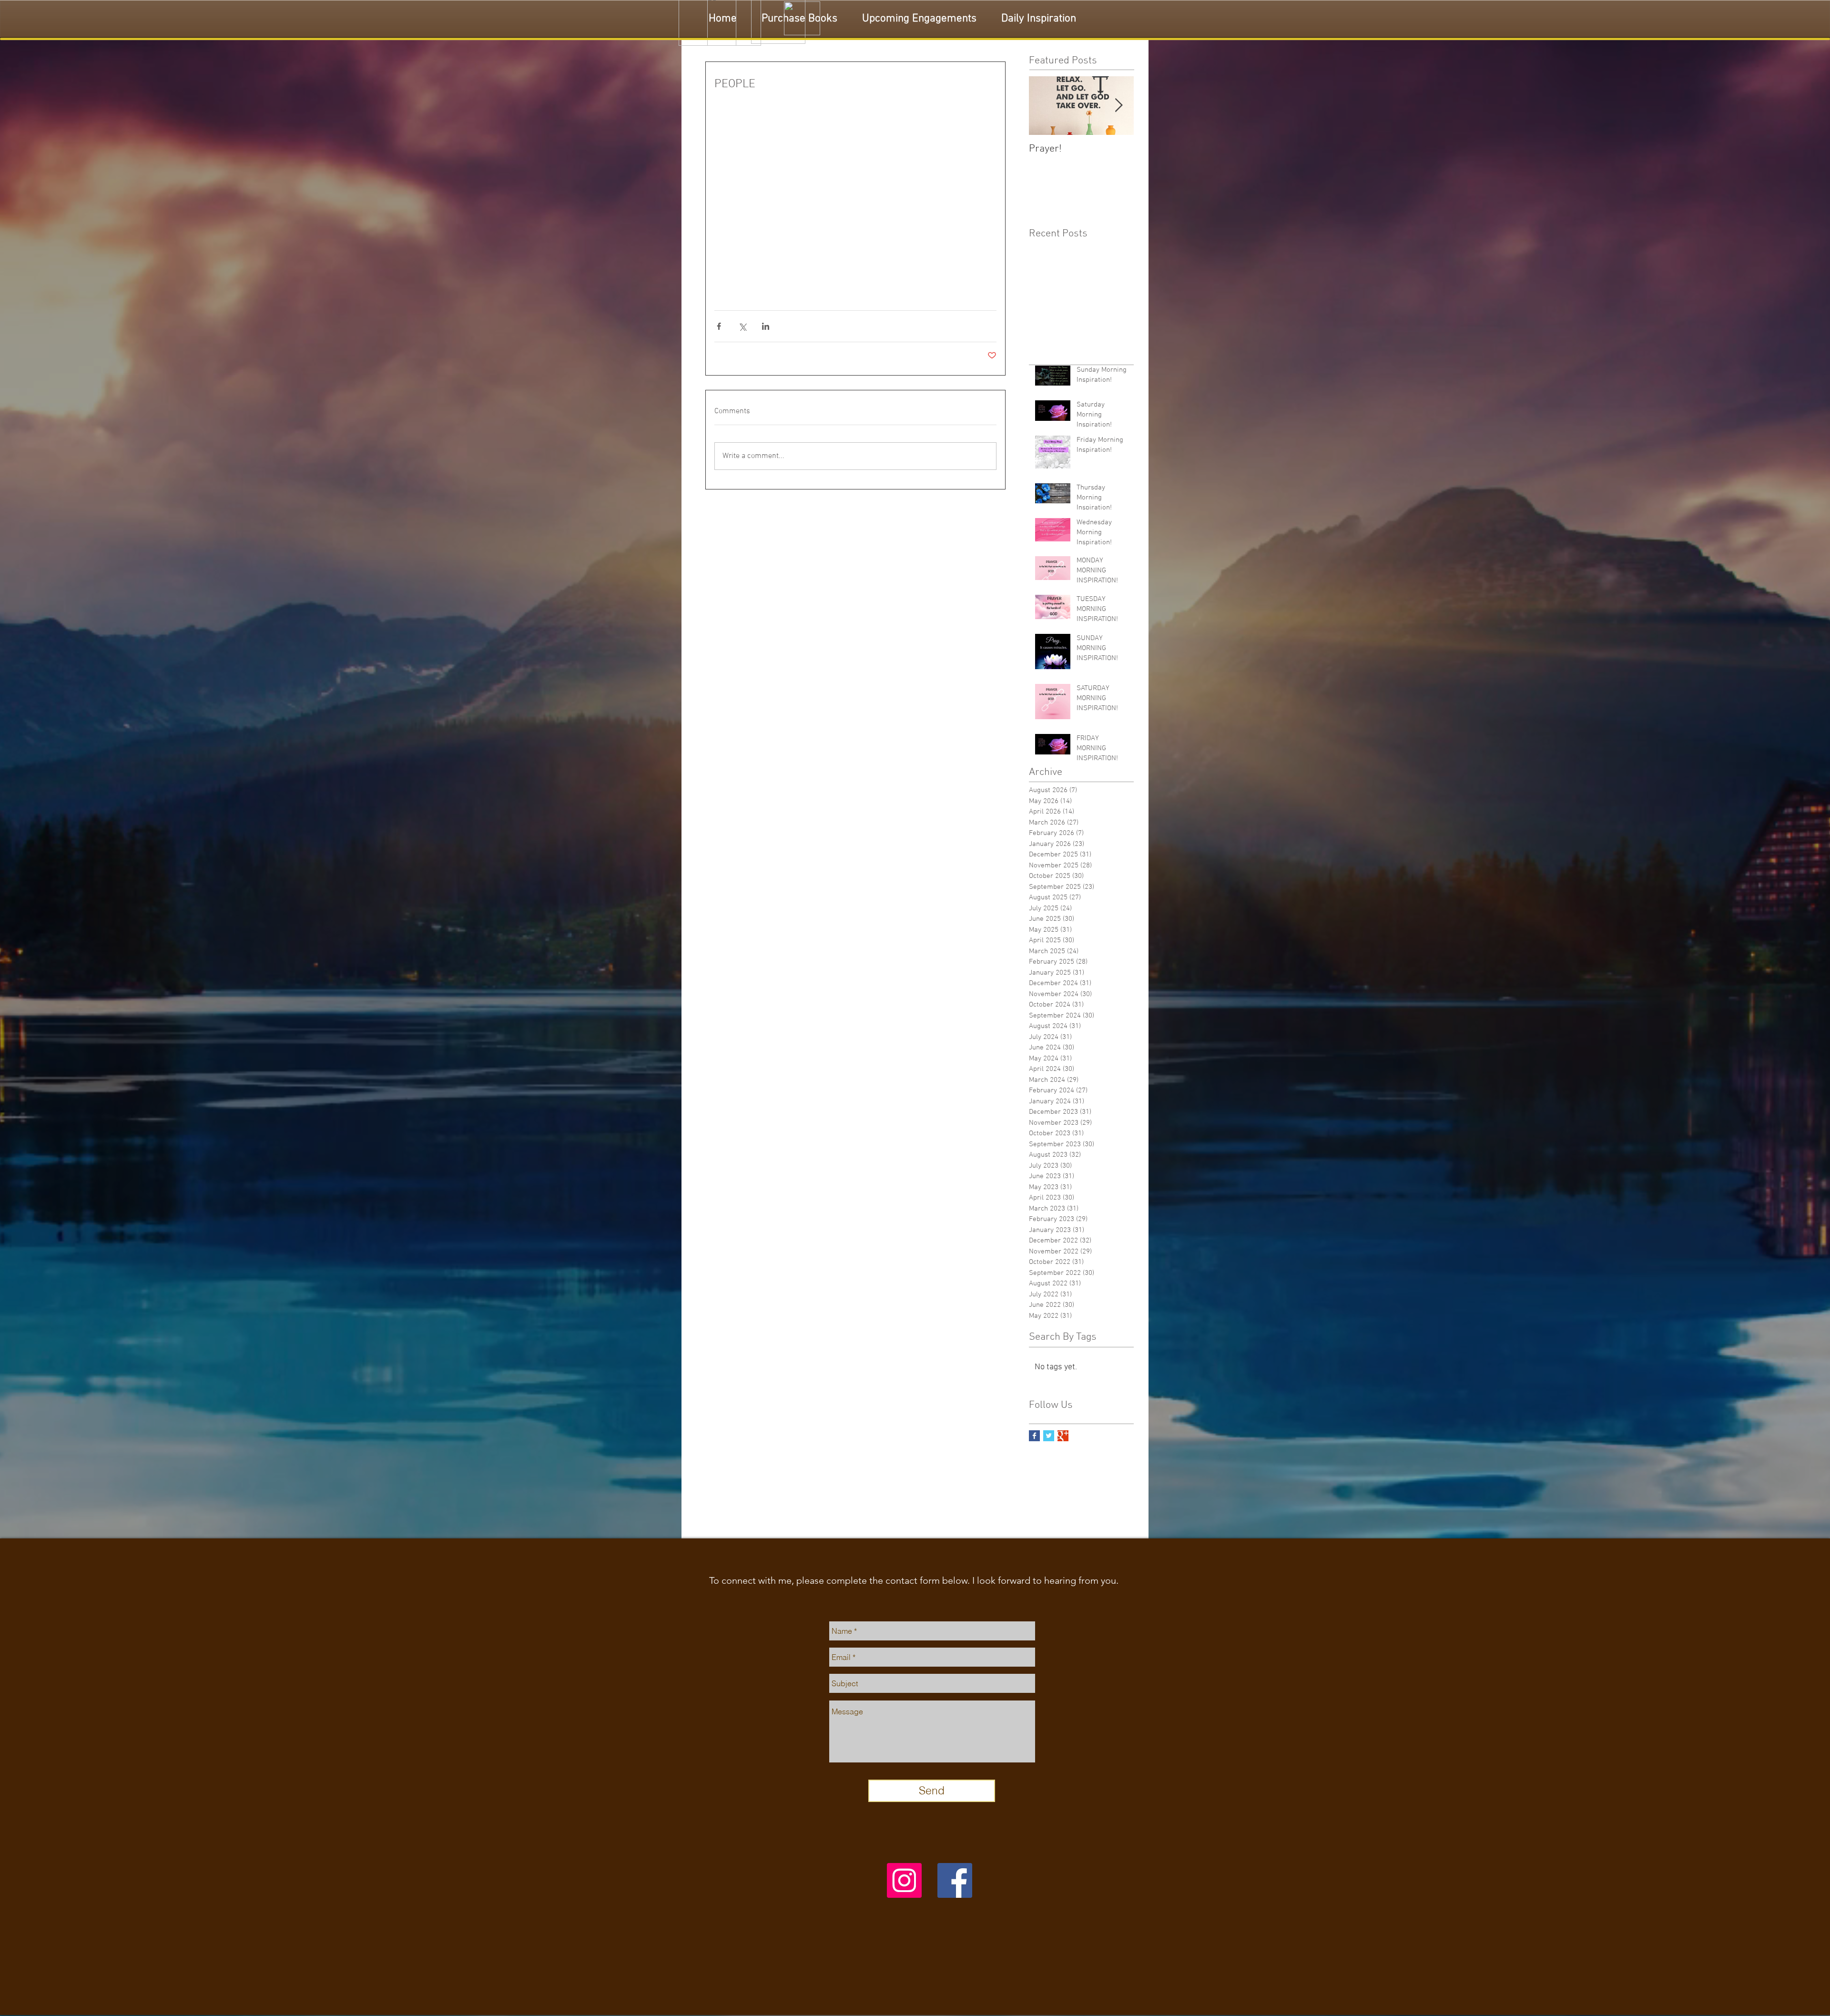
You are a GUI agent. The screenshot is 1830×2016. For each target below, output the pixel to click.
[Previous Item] (1044, 106)
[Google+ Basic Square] (1063, 1436)
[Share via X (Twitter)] (742, 326)
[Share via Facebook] (719, 326)
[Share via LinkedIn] (766, 326)
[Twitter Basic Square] (1049, 1436)
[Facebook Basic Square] (1034, 1436)
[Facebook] (955, 1880)
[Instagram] (904, 1880)
